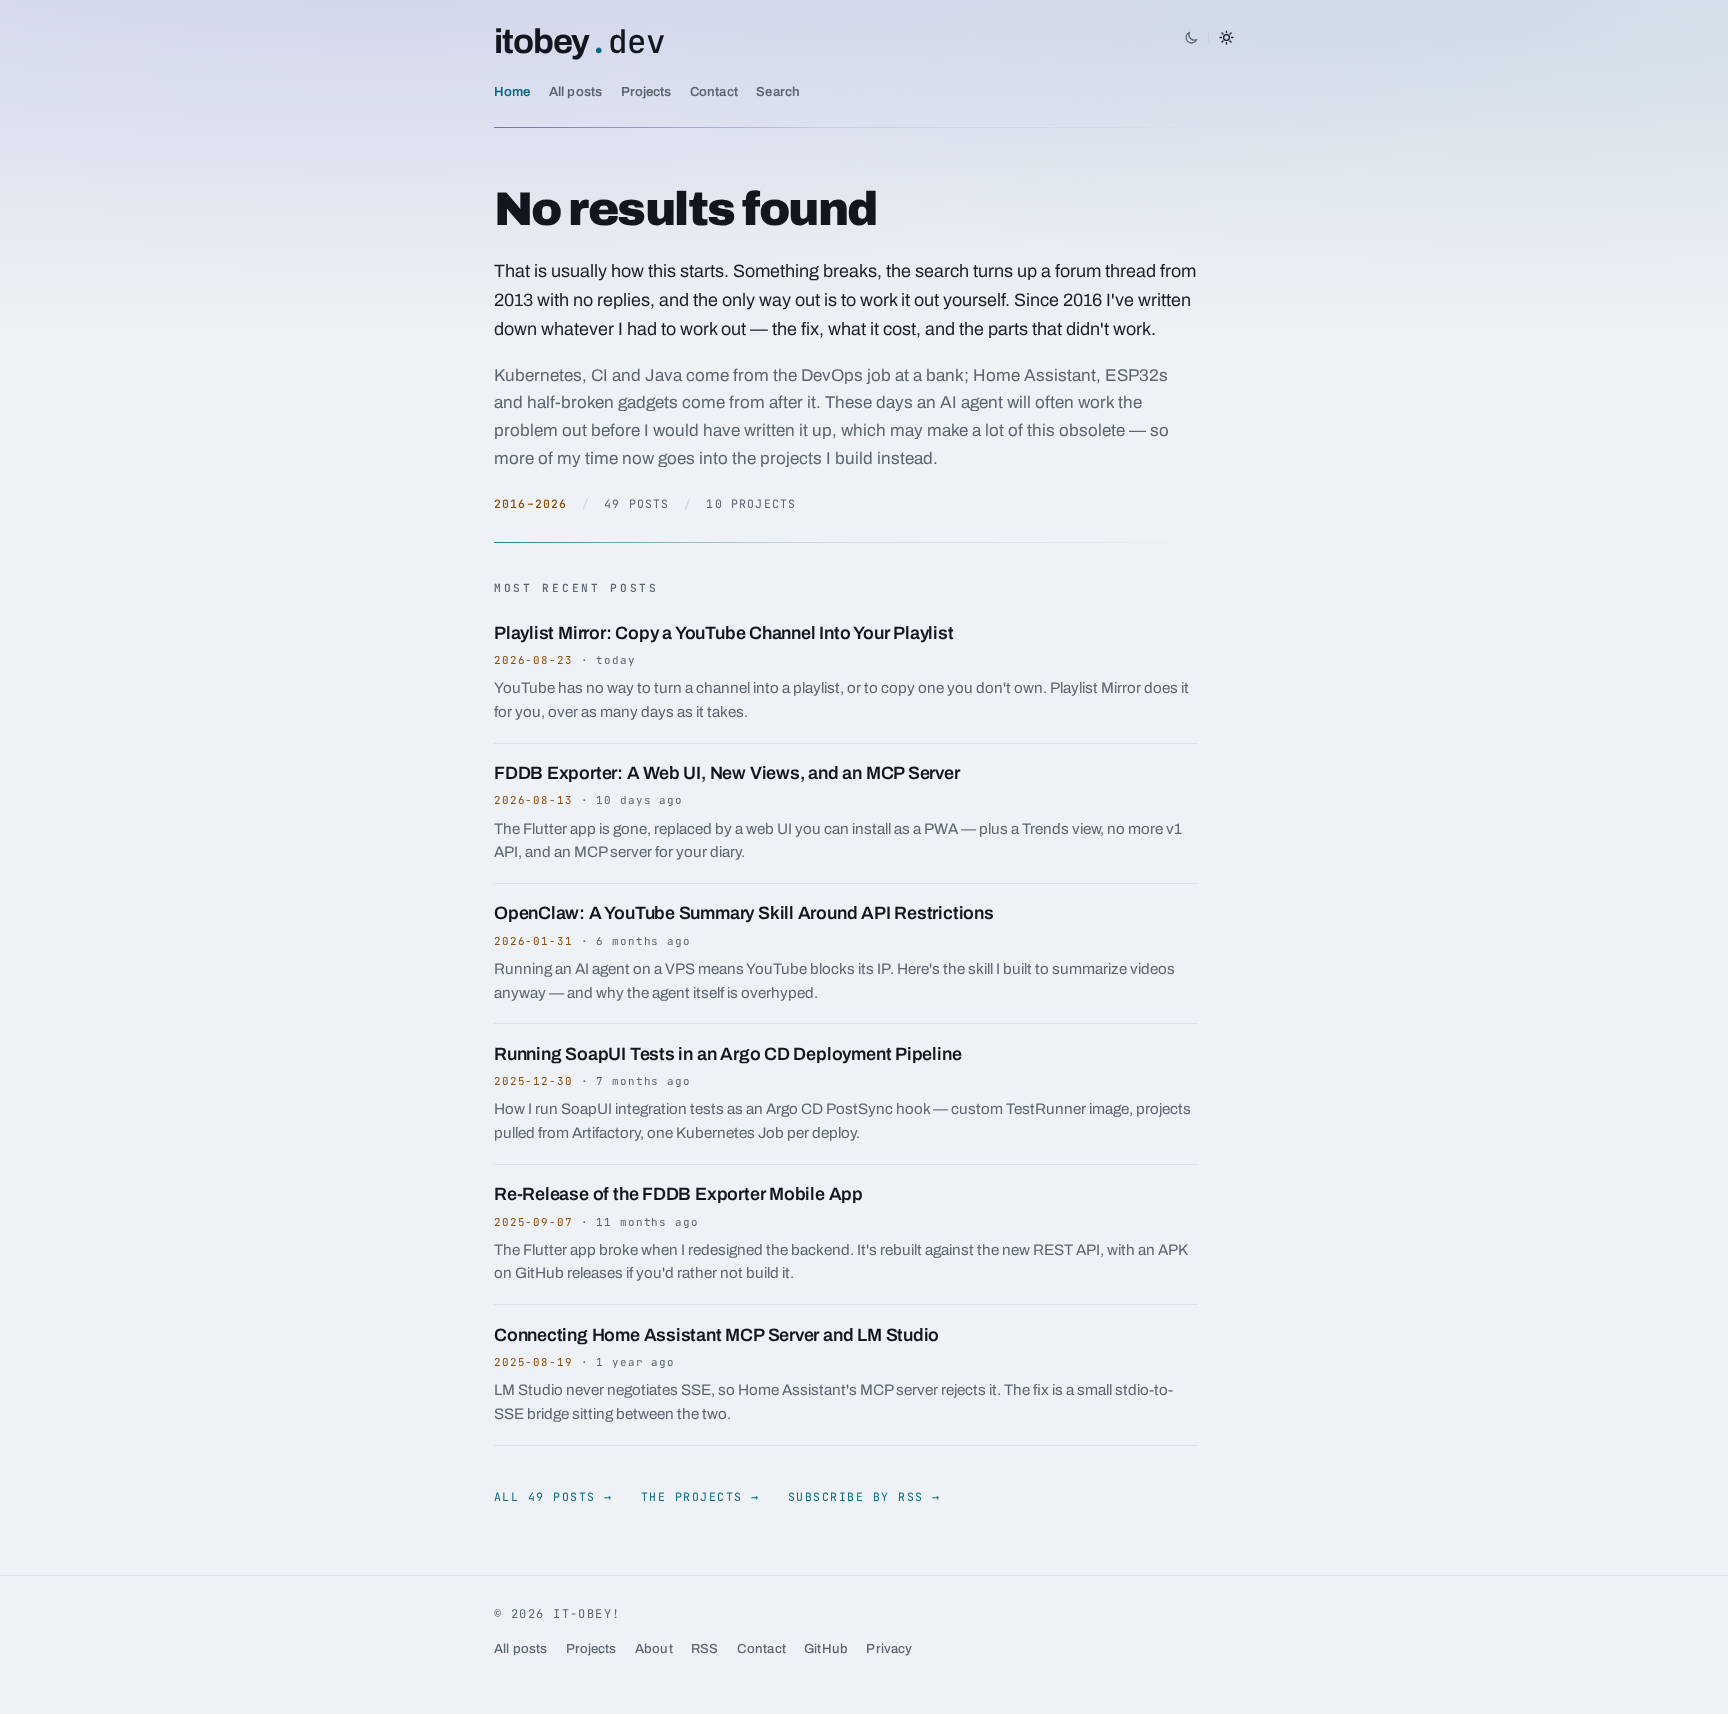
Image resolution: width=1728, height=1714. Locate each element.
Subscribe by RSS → (864, 1496)
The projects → (700, 1496)
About (654, 1648)
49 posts (636, 503)
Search (778, 91)
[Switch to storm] (1209, 37)
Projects (646, 91)
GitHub (826, 1648)
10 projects (751, 503)
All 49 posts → (553, 1496)
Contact (714, 91)
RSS (704, 1648)
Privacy (889, 1648)
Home (512, 91)
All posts (575, 91)
